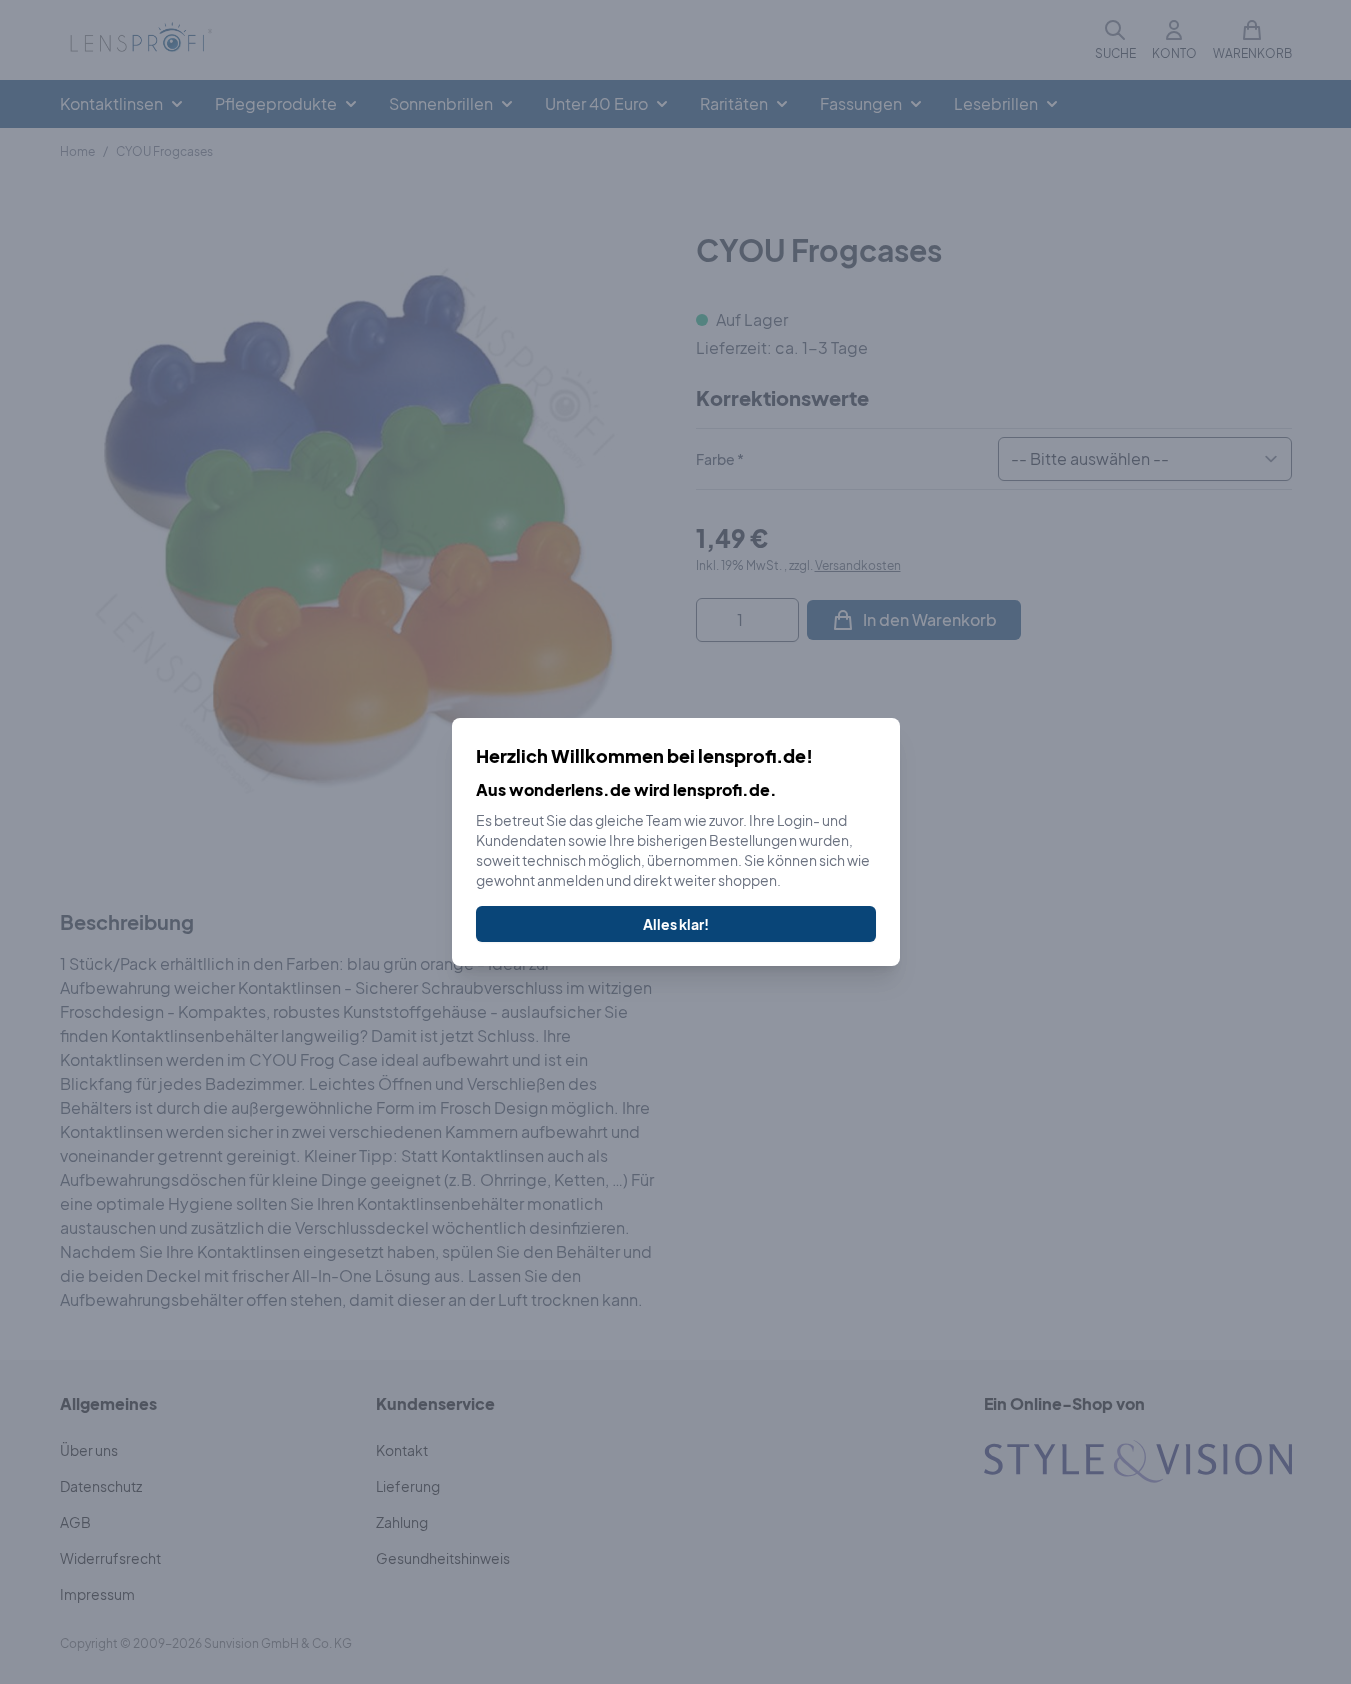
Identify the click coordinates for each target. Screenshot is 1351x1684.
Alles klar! (676, 924)
